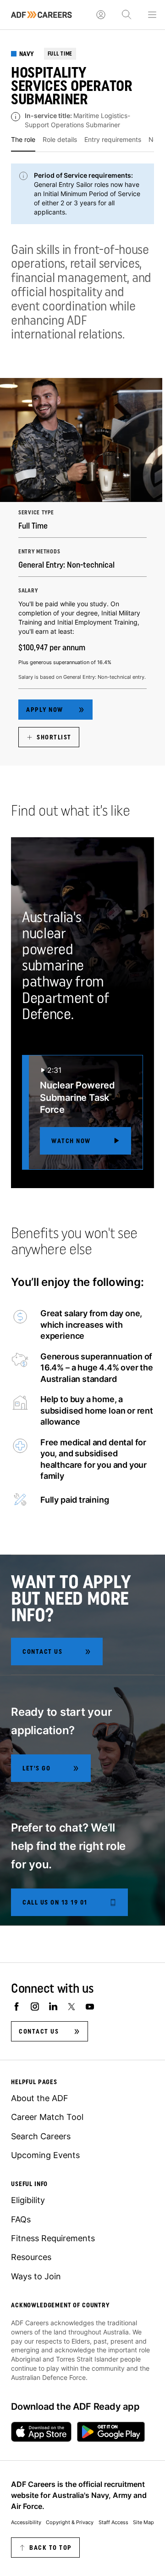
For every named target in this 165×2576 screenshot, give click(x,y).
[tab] (23, 143)
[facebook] (16, 2007)
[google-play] (111, 2432)
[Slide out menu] (152, 15)
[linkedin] (53, 2007)
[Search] (126, 15)
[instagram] (35, 2007)
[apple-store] (41, 2432)
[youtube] (90, 2007)
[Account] (101, 15)
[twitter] (71, 2007)
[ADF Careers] (41, 15)
